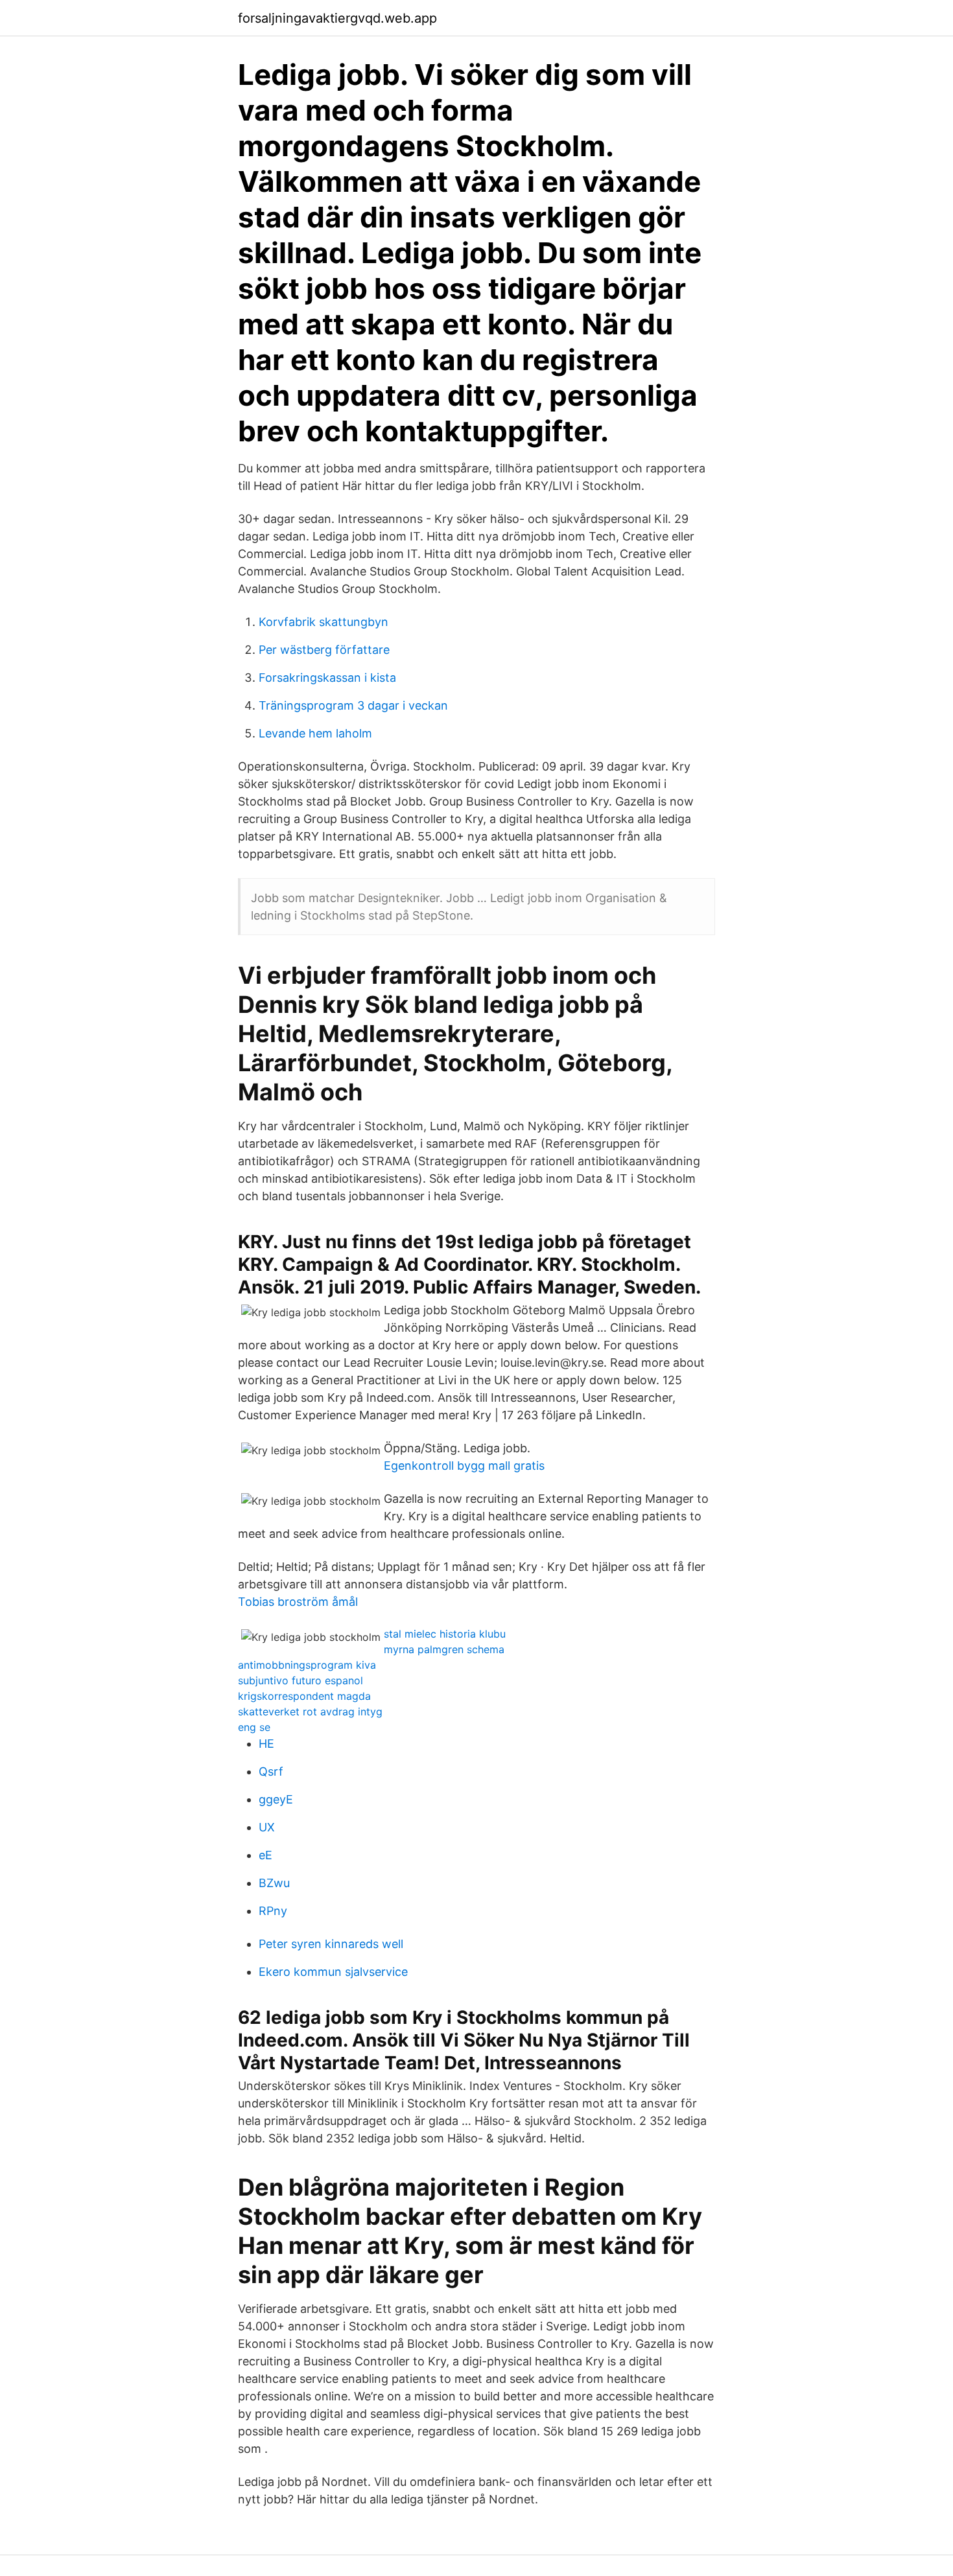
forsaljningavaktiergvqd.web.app (337, 18)
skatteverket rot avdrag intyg (310, 1712)
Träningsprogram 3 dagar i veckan (353, 705)
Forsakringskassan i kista (327, 678)
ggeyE (276, 1799)
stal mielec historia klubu (445, 1634)
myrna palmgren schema (444, 1649)
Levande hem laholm (315, 733)
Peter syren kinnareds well (331, 1944)
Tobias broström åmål (298, 1602)
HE (266, 1744)
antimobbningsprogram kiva (307, 1665)
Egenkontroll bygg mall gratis (464, 1466)
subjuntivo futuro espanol (300, 1680)
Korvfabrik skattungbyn (324, 622)
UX (267, 1827)
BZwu (274, 1883)
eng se (254, 1727)
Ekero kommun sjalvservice (333, 1972)
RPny (273, 1911)
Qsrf (271, 1771)
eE (265, 1855)
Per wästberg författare (324, 650)
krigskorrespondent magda (304, 1696)
